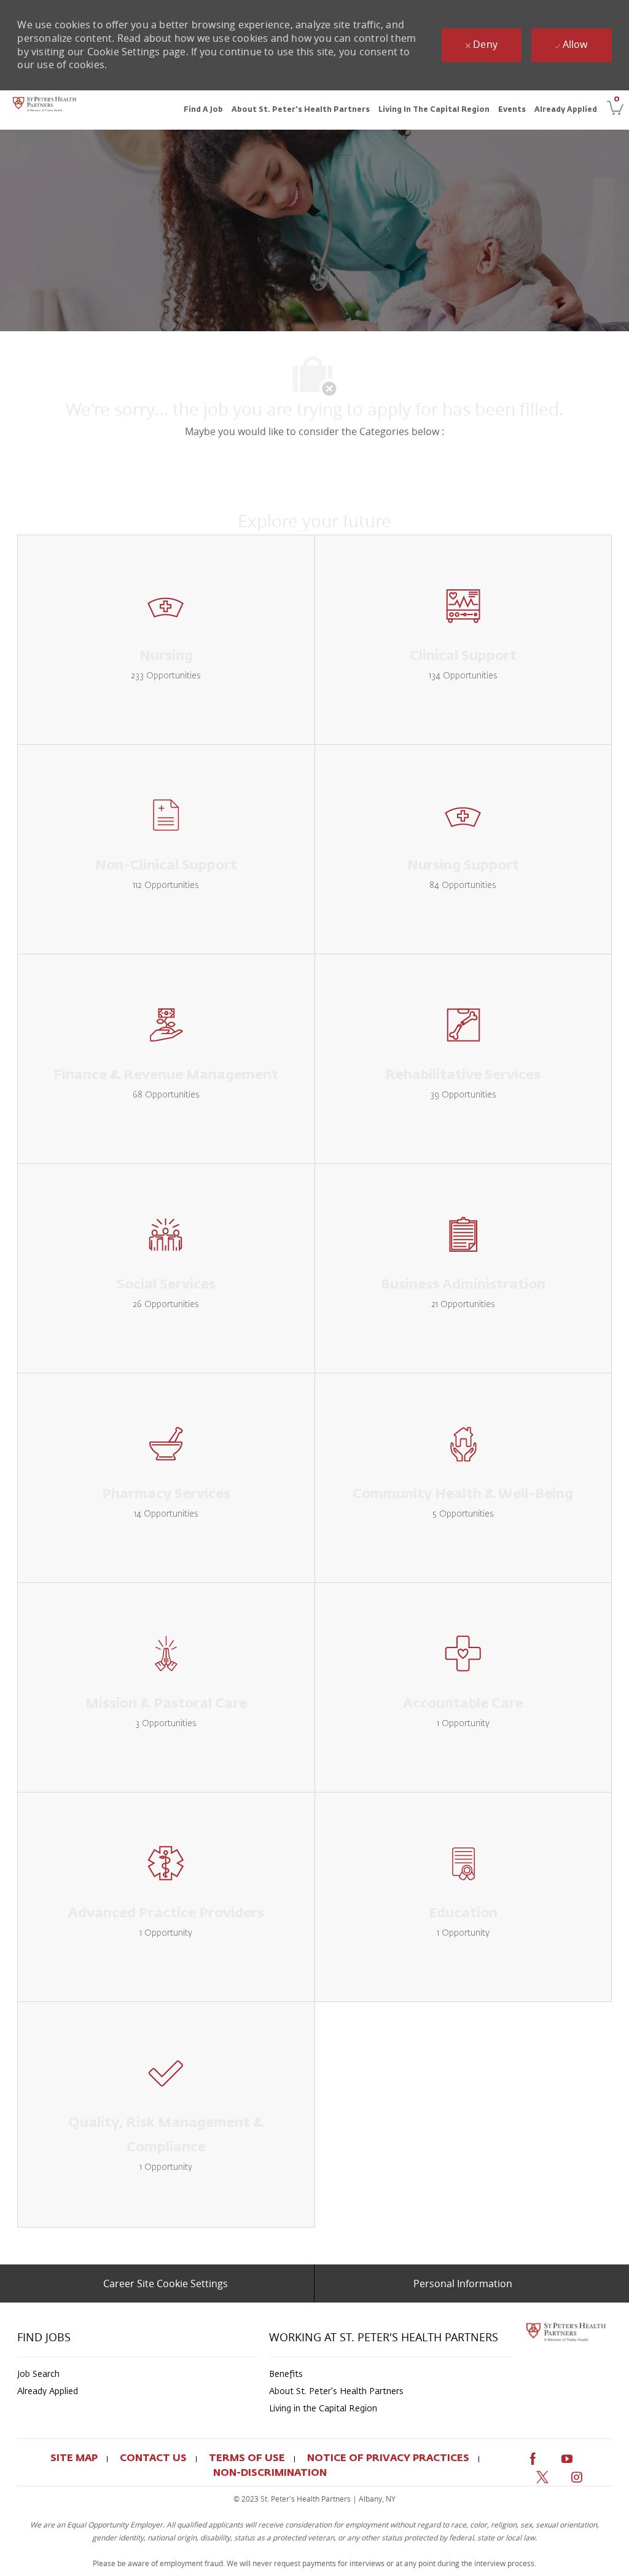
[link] (45, 110)
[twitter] (542, 2476)
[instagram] (577, 2476)
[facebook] (533, 2456)
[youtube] (567, 2456)
